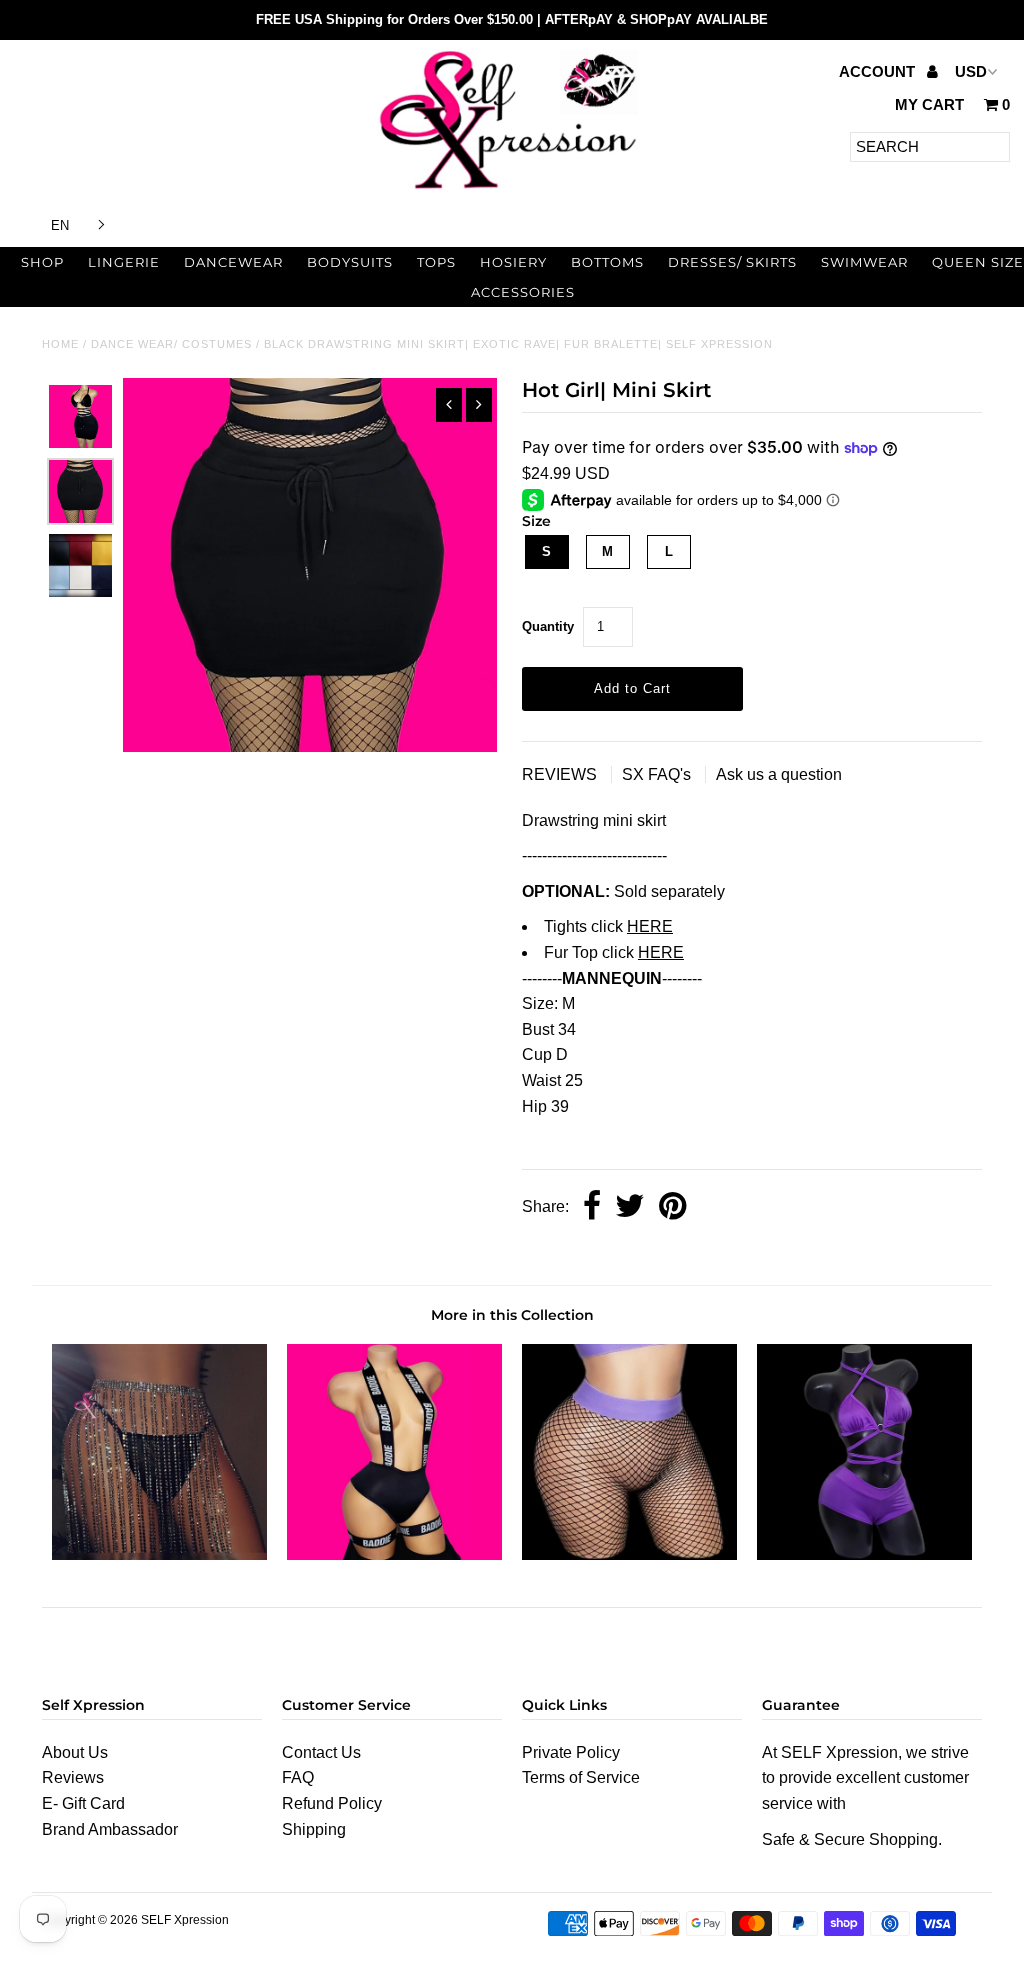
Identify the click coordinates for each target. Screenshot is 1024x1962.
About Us (75, 1752)
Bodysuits (350, 262)
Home (60, 344)
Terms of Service (581, 1777)
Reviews (73, 1777)
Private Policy (571, 1752)
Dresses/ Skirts (732, 262)
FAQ (298, 1777)
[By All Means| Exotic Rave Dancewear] (864, 1554)
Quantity (548, 626)
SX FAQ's (658, 774)
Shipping (314, 1829)
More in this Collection (512, 1315)
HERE (650, 926)
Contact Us (321, 1752)
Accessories (523, 292)
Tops (436, 262)
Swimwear (864, 262)
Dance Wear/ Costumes (171, 344)
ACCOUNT (879, 71)
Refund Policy (332, 1803)
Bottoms (607, 262)
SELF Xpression (185, 1920)
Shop (42, 262)
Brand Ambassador (110, 1829)
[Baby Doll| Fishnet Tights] (629, 1554)
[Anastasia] (159, 1554)
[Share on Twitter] (630, 1207)
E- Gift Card (83, 1803)
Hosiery (513, 262)
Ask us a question (779, 774)
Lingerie (124, 262)
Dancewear (233, 262)
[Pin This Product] (672, 1207)
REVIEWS (561, 774)
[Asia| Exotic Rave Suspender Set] (394, 1554)
